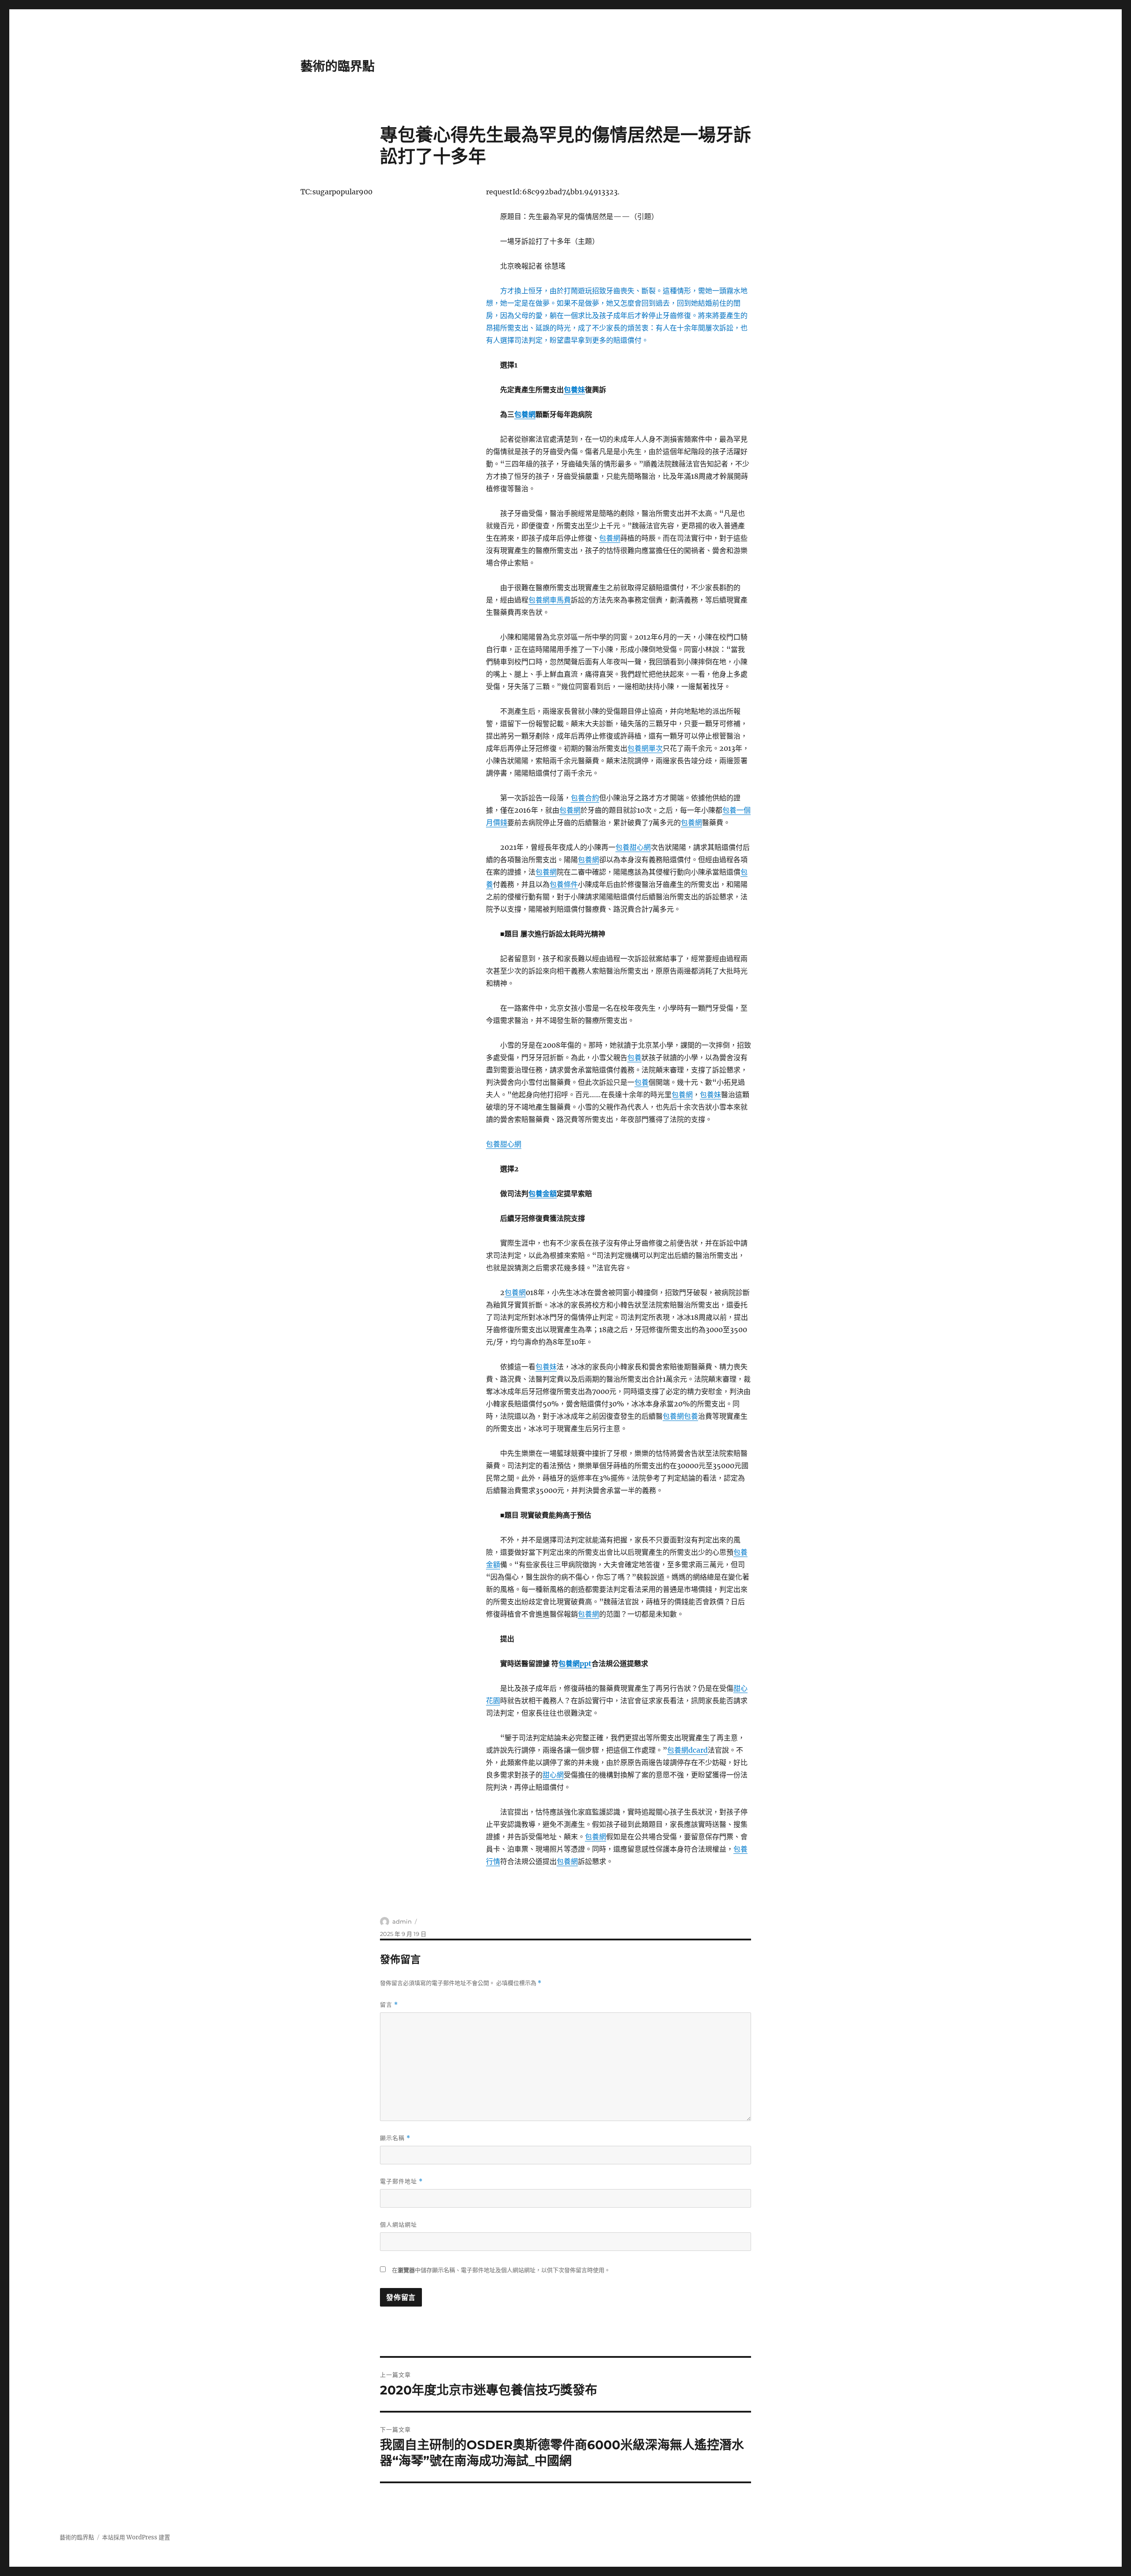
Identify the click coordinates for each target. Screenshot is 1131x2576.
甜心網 (553, 1775)
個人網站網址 (399, 2224)
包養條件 (564, 884)
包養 (634, 1057)
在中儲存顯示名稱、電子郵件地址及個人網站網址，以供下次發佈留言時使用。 (501, 2270)
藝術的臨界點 (338, 66)
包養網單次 (645, 748)
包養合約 (585, 798)
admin (402, 1921)
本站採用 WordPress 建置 (136, 2537)
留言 (389, 2005)
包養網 (525, 414)
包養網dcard (687, 1750)
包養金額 (543, 1193)
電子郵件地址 (401, 2181)
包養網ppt (575, 1663)
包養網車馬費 (550, 600)
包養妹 (574, 390)
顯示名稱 (395, 2138)
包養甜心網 (633, 847)
